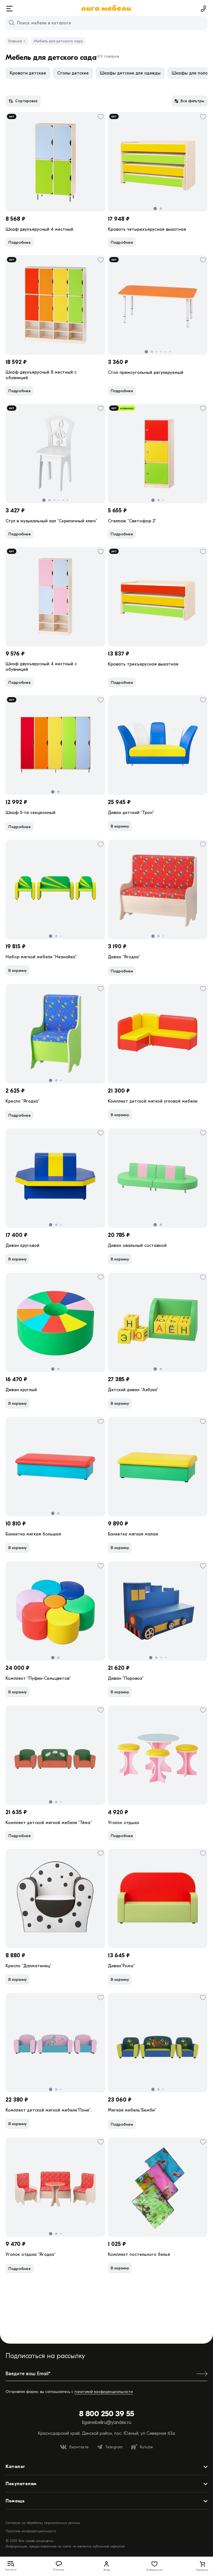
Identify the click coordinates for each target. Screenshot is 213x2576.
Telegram (114, 2447)
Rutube (146, 2447)
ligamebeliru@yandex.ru (107, 2422)
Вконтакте (79, 2447)
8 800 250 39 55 (107, 2414)
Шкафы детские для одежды (130, 73)
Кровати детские (28, 73)
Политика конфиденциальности (31, 2531)
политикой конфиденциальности (104, 2392)
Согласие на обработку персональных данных (43, 2523)
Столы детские (73, 73)
